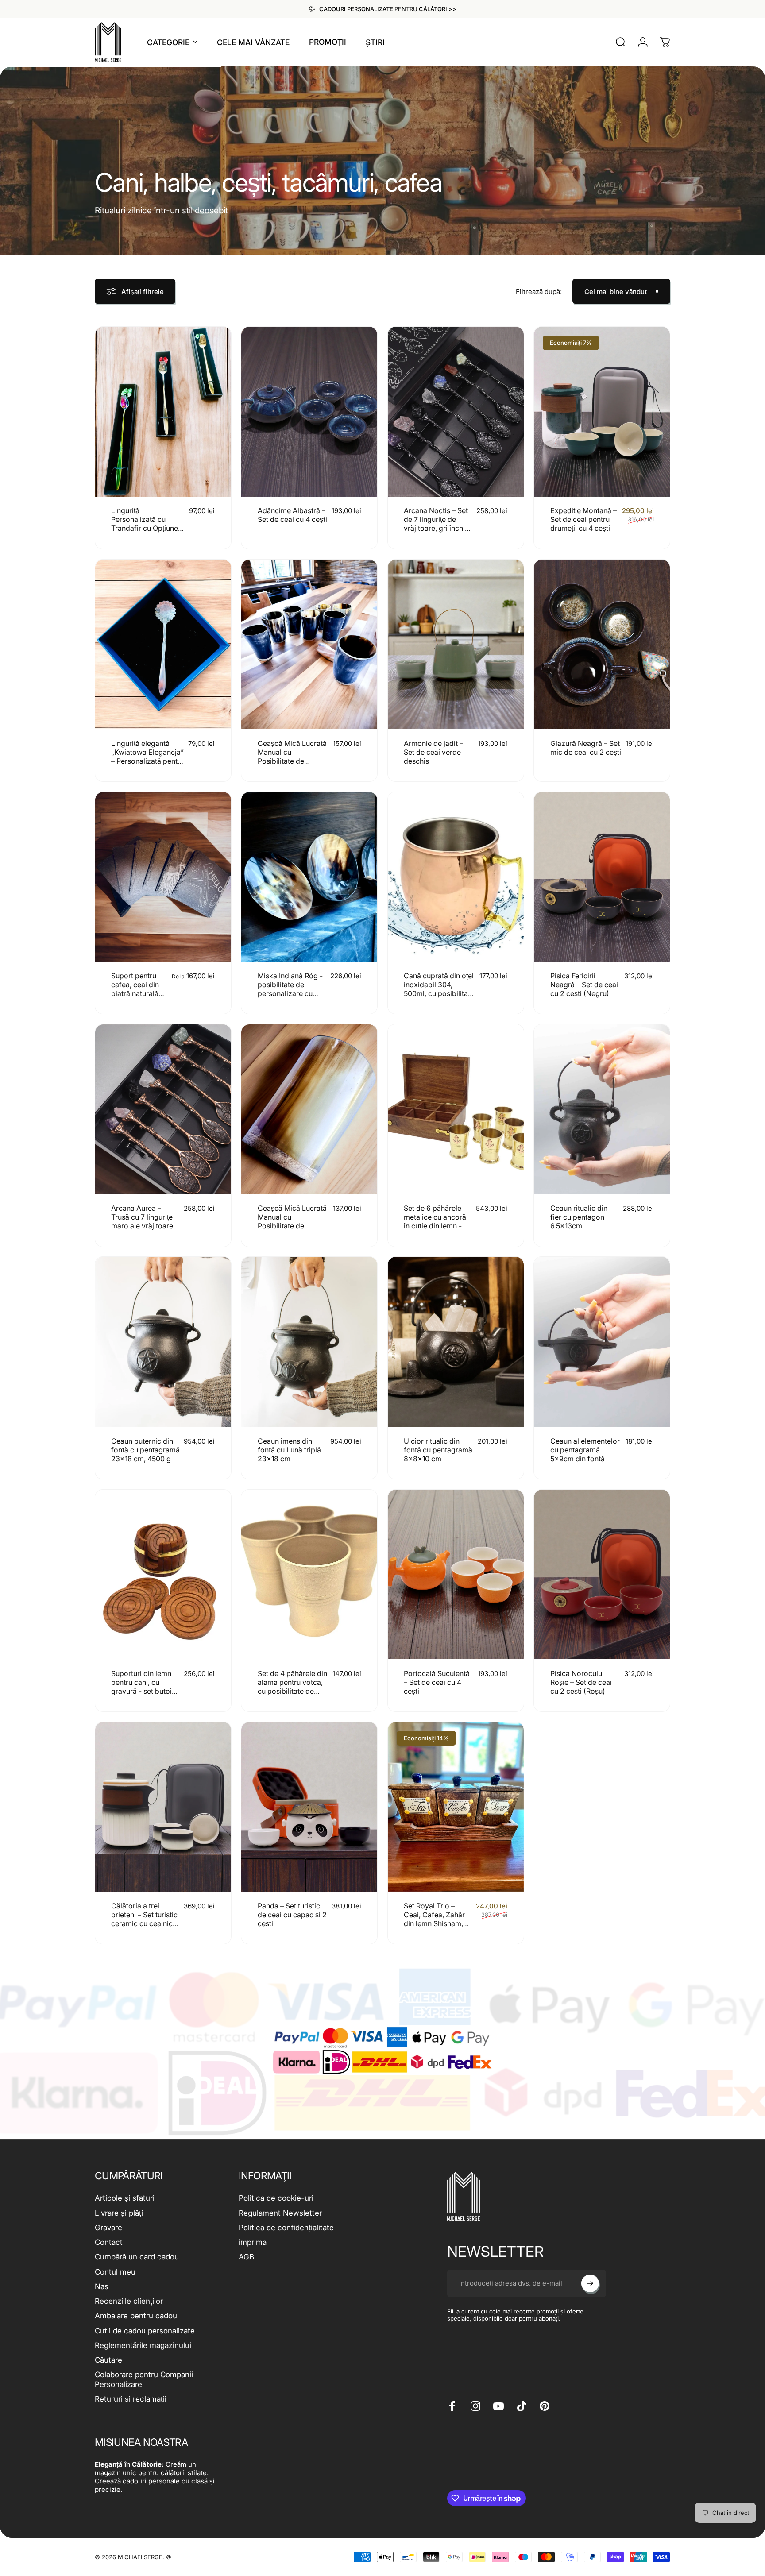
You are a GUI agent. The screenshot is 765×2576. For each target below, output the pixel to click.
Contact (109, 2242)
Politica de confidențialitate (286, 2228)
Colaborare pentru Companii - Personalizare (147, 2379)
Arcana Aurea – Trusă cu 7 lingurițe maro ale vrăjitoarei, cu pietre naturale (144, 1221)
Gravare (108, 2228)
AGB (246, 2257)
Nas (102, 2286)
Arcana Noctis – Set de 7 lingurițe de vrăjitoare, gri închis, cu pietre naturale (437, 524)
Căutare (108, 2360)
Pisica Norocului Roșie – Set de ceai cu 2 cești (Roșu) (581, 1682)
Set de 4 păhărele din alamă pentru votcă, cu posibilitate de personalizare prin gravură (292, 1691)
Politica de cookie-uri (276, 2198)
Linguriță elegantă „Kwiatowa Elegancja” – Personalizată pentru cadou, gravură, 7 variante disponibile (148, 761)
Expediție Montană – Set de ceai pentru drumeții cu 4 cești (583, 519)
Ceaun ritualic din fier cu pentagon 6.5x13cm (579, 1217)
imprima (253, 2242)
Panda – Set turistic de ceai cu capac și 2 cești (292, 1915)
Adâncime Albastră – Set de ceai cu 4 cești (292, 515)
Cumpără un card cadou (137, 2257)
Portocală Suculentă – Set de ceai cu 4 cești (437, 1682)
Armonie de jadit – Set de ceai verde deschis (433, 752)
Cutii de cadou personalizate (145, 2331)
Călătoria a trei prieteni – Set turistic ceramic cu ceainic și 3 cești (145, 1919)
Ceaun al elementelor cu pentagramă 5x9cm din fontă (585, 1450)
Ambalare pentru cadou (136, 2316)
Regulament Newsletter (280, 2213)
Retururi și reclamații (131, 2399)
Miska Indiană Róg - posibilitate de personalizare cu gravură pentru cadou (290, 993)
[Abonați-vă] (590, 2283)
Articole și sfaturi (125, 2198)
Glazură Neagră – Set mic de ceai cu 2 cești (586, 748)
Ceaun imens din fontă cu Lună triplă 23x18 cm (289, 1450)
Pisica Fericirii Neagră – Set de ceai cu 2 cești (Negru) (584, 985)
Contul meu (115, 2272)
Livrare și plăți (119, 2213)
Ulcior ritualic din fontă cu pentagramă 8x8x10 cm (438, 1450)
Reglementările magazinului (143, 2345)
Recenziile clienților (129, 2301)
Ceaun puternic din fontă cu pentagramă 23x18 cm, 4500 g (145, 1450)
